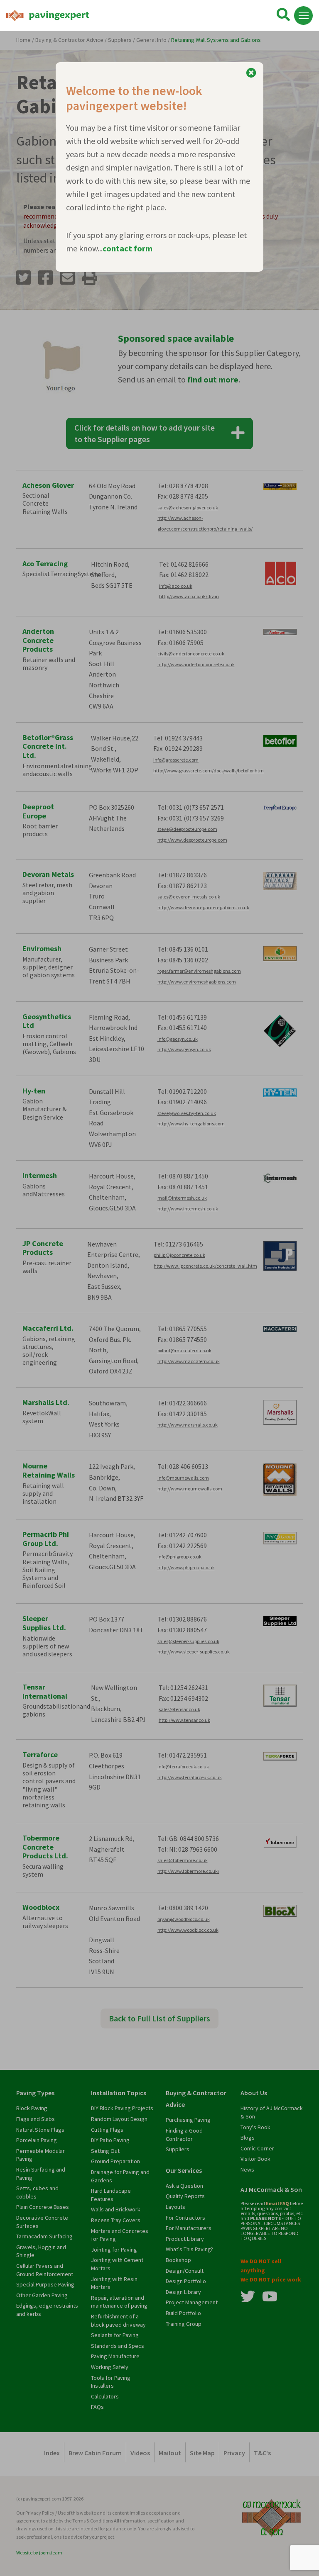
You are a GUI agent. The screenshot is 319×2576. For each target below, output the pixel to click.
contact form (128, 248)
